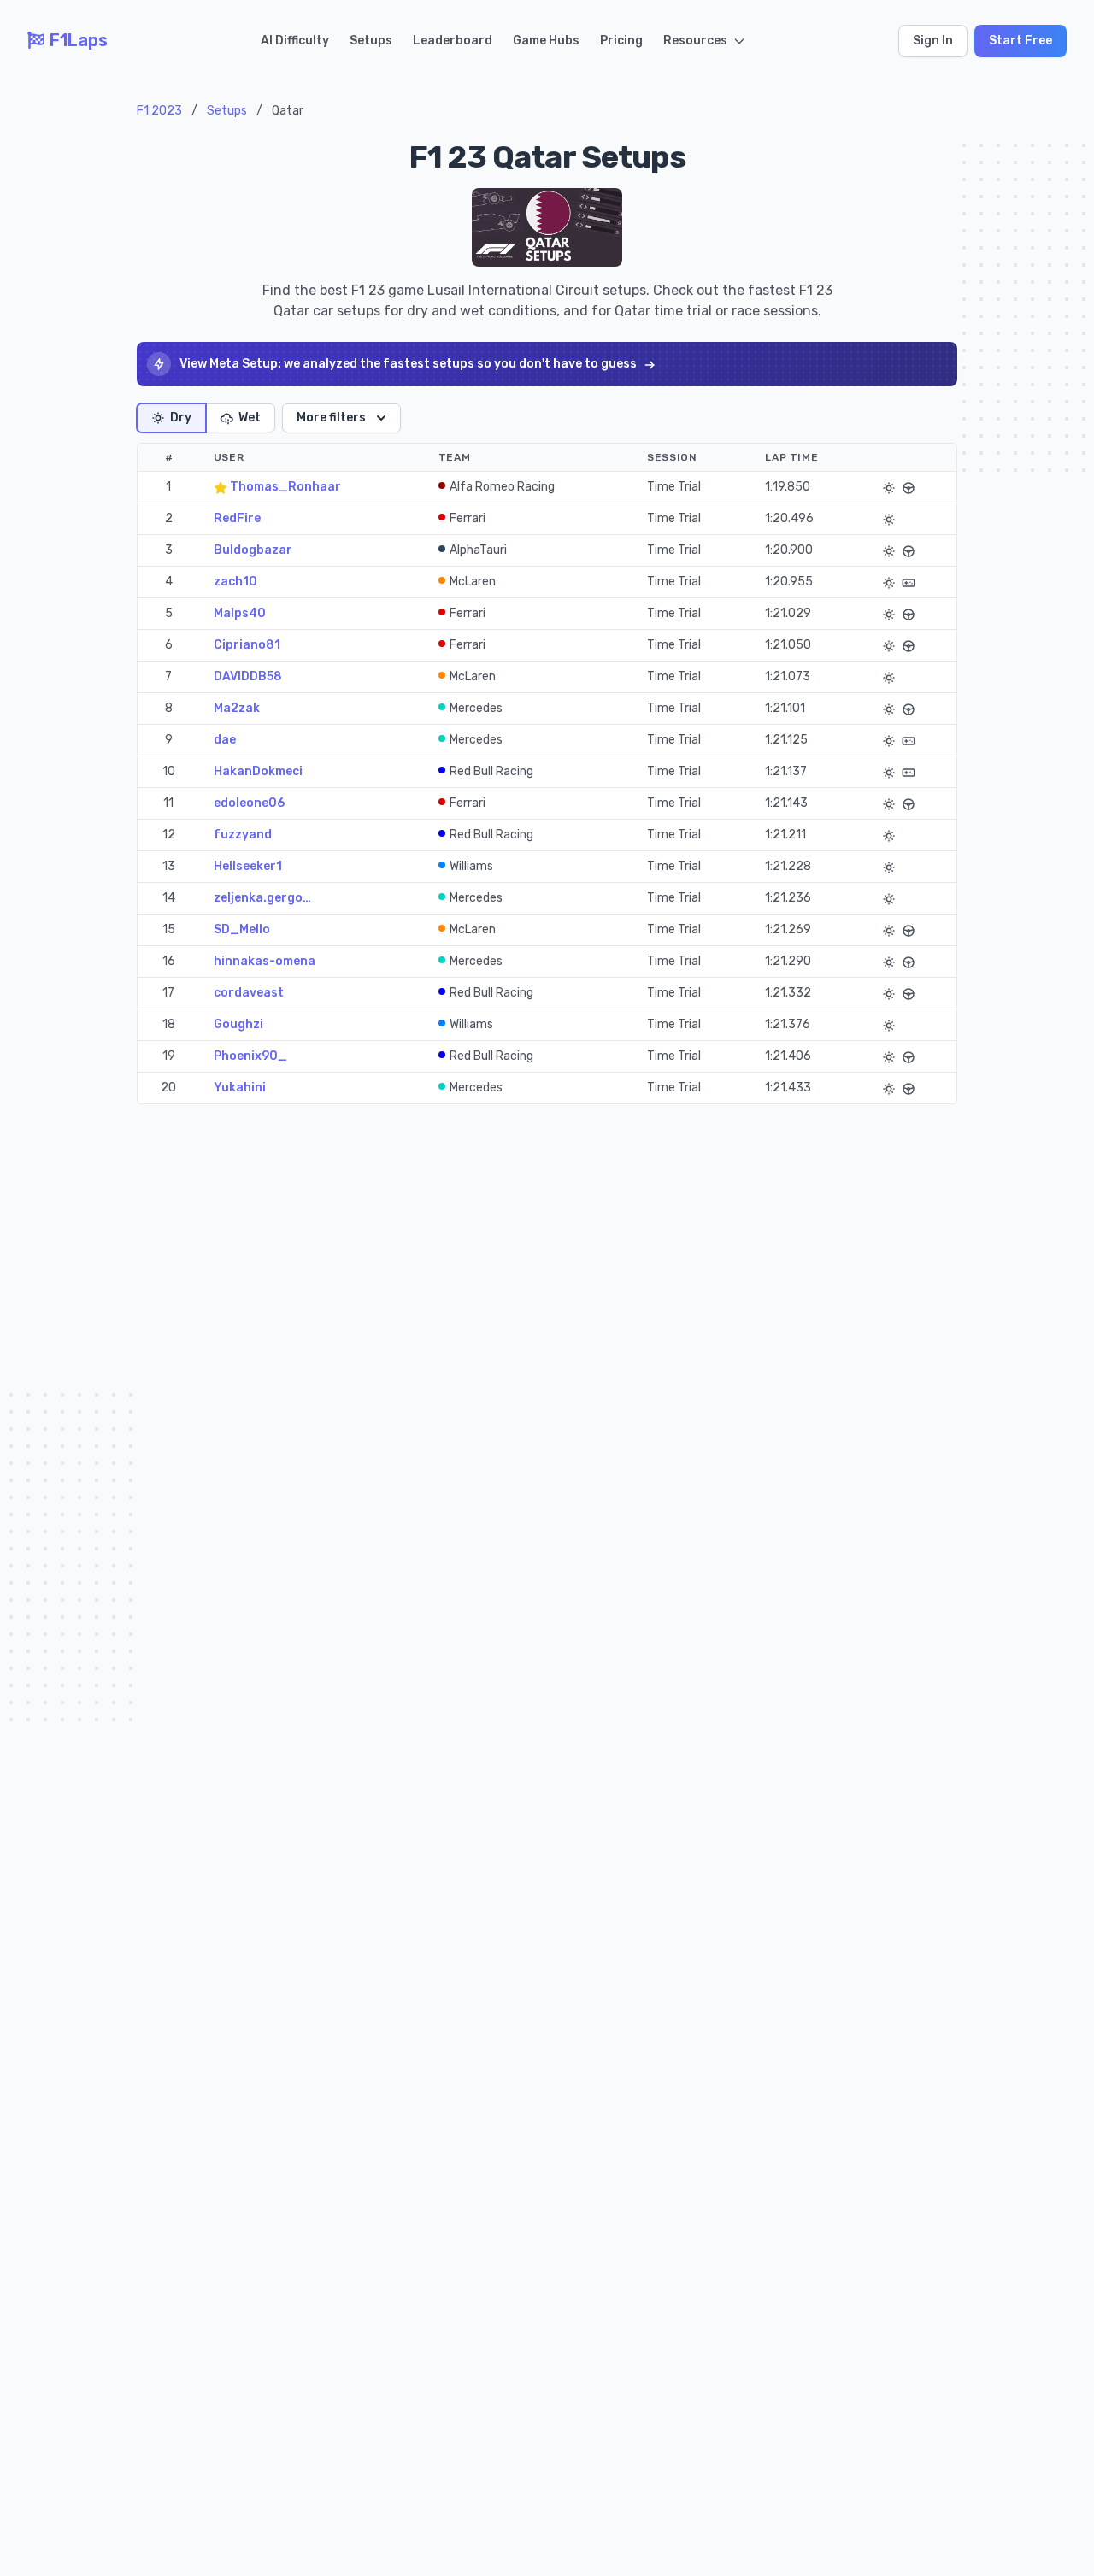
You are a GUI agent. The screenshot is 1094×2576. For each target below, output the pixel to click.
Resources (695, 41)
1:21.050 (788, 645)
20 (168, 1088)
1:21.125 (786, 740)
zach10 (235, 582)
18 (169, 1024)
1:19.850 (788, 487)
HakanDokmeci (258, 771)
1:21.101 (785, 708)
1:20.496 (789, 518)
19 (169, 1056)
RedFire (237, 518)
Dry (181, 418)
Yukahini (240, 1088)
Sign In (933, 41)
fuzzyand (243, 835)
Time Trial (674, 487)
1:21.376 (788, 1024)
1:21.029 (788, 613)
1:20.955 (789, 582)
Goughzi (238, 1024)
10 (169, 771)
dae (225, 740)
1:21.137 (786, 771)
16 (169, 961)
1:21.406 (788, 1056)
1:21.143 (786, 803)
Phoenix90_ (250, 1056)
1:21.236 (788, 898)
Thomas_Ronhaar (284, 487)
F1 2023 (159, 111)
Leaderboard (453, 41)
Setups (371, 41)
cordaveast (249, 993)
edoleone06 (249, 803)
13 (169, 866)
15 (169, 929)
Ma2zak (237, 708)
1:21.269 (788, 929)
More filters (331, 418)
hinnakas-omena (265, 961)
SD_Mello (242, 929)
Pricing (621, 41)
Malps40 (240, 613)
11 (168, 803)
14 (169, 898)
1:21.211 (785, 835)
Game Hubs (546, 41)
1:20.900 (789, 550)
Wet (250, 418)
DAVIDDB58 (248, 676)
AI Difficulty (295, 41)
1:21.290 (788, 961)
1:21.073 (788, 676)
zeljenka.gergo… (262, 898)
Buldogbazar (253, 550)
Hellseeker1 (248, 866)
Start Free (1020, 41)
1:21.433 (788, 1088)
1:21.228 (788, 866)
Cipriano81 (247, 645)
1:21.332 (788, 993)
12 (169, 835)
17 (168, 993)
